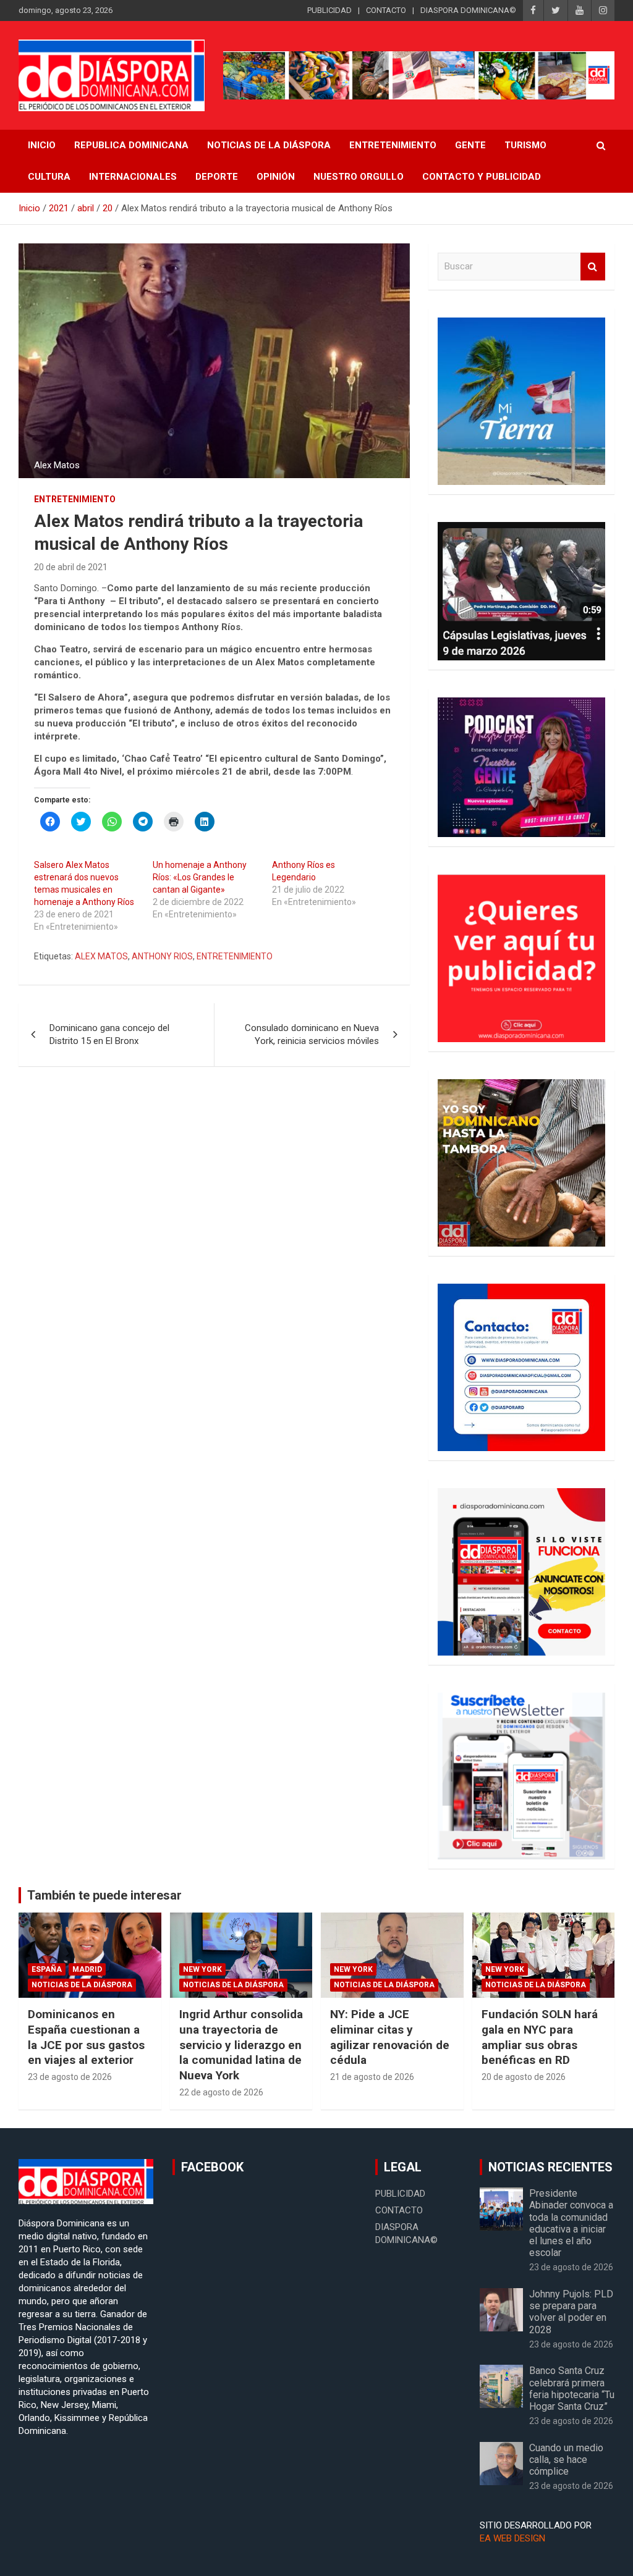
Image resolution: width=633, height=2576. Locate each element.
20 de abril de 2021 (71, 567)
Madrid (87, 1969)
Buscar (593, 267)
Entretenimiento (393, 145)
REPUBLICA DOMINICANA (131, 145)
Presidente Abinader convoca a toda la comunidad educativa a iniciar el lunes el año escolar (571, 2223)
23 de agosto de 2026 (70, 2077)
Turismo (525, 145)
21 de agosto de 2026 (372, 2077)
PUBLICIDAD (329, 10)
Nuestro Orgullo (359, 177)
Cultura (49, 177)
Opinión (276, 177)
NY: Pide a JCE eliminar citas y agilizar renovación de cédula (390, 2037)
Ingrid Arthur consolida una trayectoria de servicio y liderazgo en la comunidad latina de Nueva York (241, 2045)
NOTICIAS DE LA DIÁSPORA (269, 145)
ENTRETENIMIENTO (235, 956)
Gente (470, 145)
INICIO (42, 145)
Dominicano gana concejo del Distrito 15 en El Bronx (109, 1034)
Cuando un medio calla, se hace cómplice (566, 2460)
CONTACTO (386, 10)
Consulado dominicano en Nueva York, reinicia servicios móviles (312, 1034)
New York (202, 1969)
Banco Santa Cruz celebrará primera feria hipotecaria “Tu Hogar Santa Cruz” (572, 2389)
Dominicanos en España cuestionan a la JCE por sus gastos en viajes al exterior (86, 2037)
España (47, 1969)
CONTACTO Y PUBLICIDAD (482, 177)
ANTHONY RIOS (162, 956)
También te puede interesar (104, 1895)
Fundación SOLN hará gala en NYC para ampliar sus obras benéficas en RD (540, 2037)
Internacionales (133, 177)
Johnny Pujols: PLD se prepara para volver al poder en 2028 (571, 2312)
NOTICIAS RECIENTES (550, 2167)
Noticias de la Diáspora (82, 1985)
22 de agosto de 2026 (221, 2092)
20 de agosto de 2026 (524, 2077)
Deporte (217, 177)
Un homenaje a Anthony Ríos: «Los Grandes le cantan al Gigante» (200, 877)
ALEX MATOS (101, 956)
